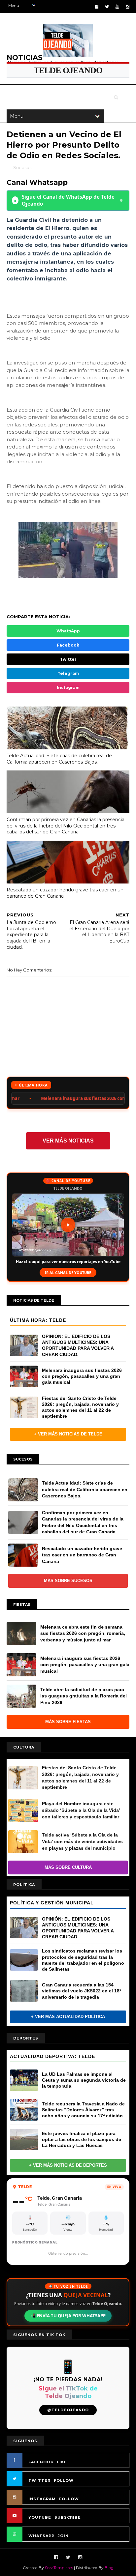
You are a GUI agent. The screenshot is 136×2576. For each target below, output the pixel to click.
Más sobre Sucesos (68, 1581)
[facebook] (97, 7)
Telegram (68, 673)
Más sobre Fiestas (68, 1722)
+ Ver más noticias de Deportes (68, 2165)
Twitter (68, 659)
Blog (109, 2568)
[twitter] (107, 7)
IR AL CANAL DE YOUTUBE (68, 1273)
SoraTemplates (59, 2568)
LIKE (62, 2462)
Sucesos (22, 167)
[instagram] (128, 7)
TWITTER (39, 2480)
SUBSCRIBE (68, 2517)
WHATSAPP (41, 2536)
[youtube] (117, 7)
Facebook (68, 645)
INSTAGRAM (42, 2499)
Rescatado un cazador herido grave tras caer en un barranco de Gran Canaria (65, 893)
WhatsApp (68, 631)
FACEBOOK (41, 2462)
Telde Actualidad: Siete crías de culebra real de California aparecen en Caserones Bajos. (59, 759)
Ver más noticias (68, 1141)
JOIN (63, 2536)
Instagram (68, 688)
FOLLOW (64, 2480)
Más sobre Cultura (68, 1867)
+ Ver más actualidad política (68, 2017)
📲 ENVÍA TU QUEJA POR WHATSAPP (68, 2316)
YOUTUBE (40, 2517)
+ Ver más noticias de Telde (68, 1434)
